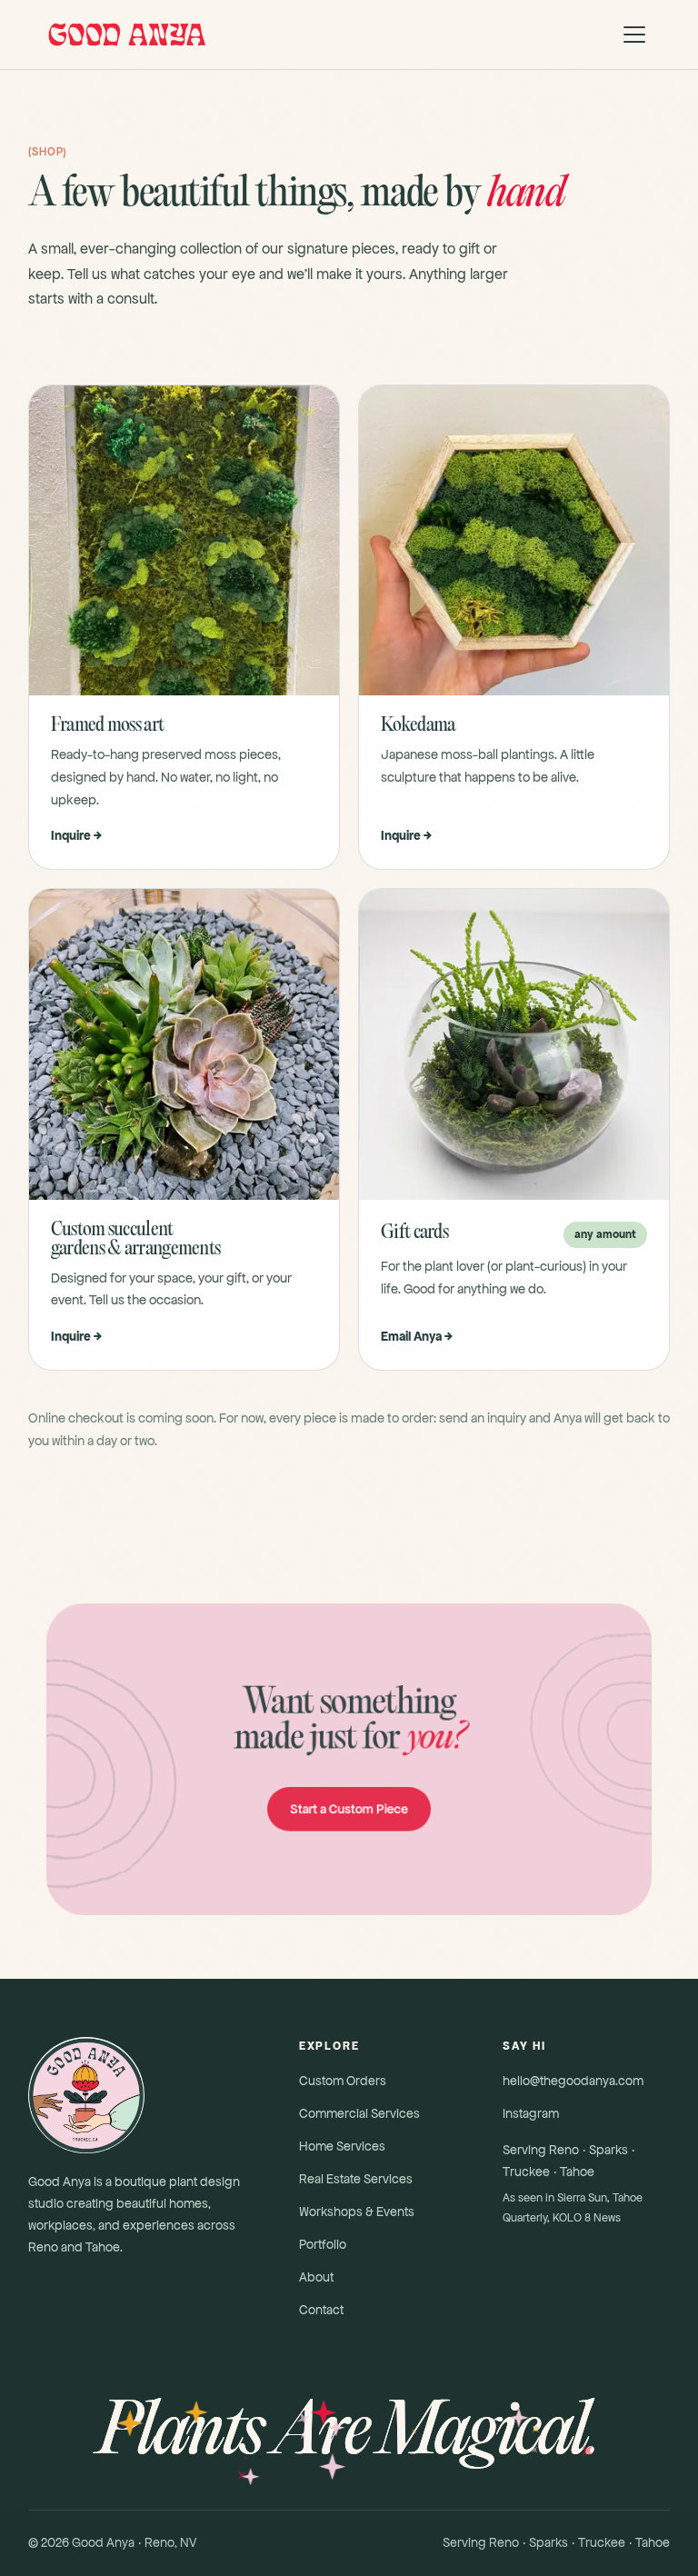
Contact (321, 2310)
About (316, 2277)
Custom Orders (343, 2081)
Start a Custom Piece (349, 1808)
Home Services (342, 2146)
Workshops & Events (357, 2212)
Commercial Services (359, 2113)
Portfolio (323, 2244)
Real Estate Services (356, 2179)
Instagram (531, 2113)
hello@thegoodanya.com (573, 2081)
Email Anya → (417, 1336)
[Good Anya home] (126, 35)
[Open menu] (634, 35)
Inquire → (76, 835)
